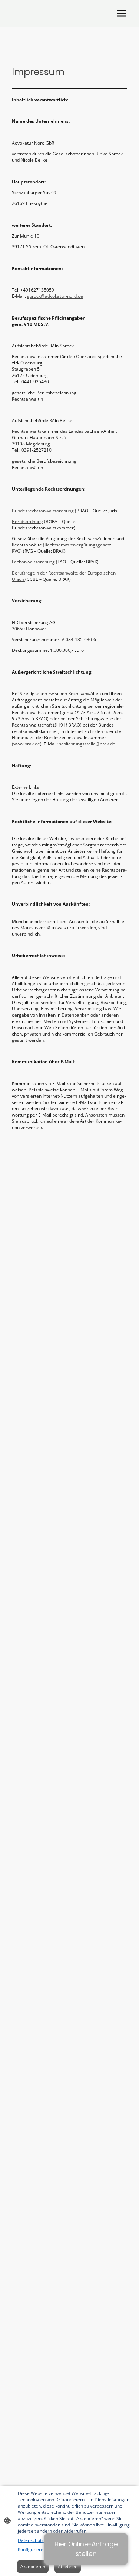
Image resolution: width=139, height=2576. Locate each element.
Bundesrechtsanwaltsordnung (43, 511)
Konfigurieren (32, 2550)
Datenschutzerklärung (41, 2540)
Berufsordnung (27, 521)
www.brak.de (27, 744)
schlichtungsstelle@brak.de (87, 744)
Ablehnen (68, 2567)
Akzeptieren (33, 2567)
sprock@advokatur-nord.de (55, 296)
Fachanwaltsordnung (34, 562)
